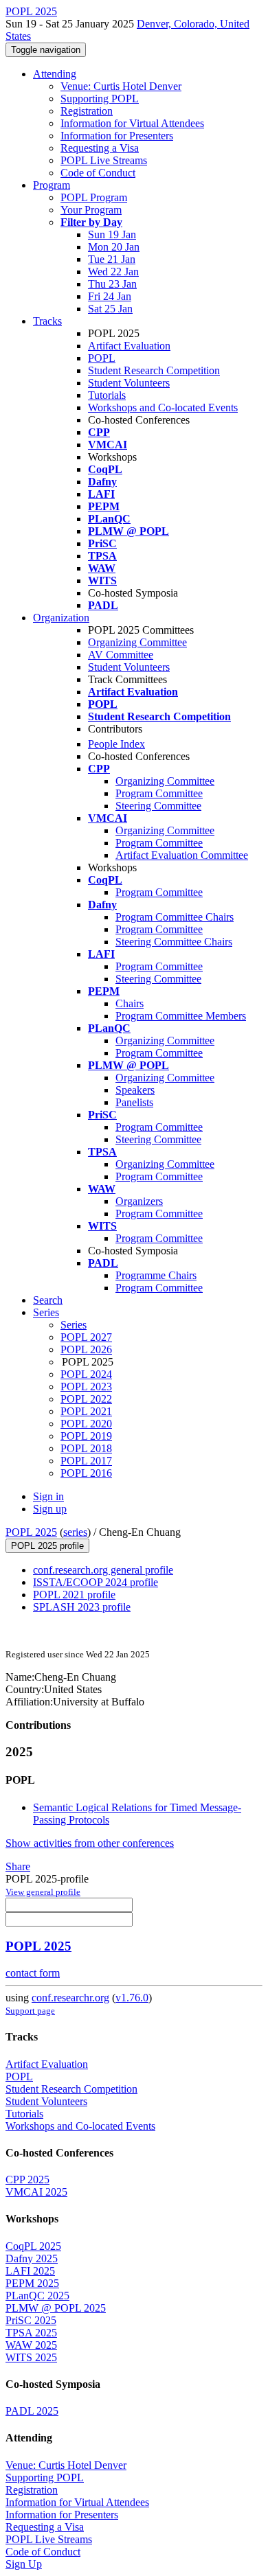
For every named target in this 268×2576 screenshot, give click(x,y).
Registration (87, 111)
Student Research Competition (154, 370)
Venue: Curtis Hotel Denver (121, 86)
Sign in (48, 1496)
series (75, 1532)
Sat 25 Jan (110, 309)
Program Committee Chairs (175, 917)
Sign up (50, 1509)
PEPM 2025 (32, 2283)
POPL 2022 (86, 1399)
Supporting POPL (100, 99)
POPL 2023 (86, 1387)
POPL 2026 (86, 1349)
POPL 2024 (86, 1374)
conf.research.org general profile (103, 1570)
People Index (116, 744)
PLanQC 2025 (37, 2296)
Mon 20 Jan (114, 247)
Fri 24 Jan (110, 296)
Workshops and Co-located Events (163, 407)
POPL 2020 (86, 1424)
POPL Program (94, 197)
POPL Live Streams (104, 160)
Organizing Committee (137, 642)
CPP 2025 (27, 2180)
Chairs (130, 1003)
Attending (55, 74)
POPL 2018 (86, 1448)
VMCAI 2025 (36, 2192)
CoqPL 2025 (33, 2246)
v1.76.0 (132, 1998)
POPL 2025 (31, 1532)
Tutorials (107, 395)
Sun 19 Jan (112, 234)
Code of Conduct (98, 173)
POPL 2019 (86, 1436)
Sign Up (24, 2564)
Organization (61, 618)
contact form (33, 1973)
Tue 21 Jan (112, 259)
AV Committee (121, 655)
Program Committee (159, 793)
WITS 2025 (31, 2357)
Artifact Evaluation (129, 346)
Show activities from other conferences (90, 1843)
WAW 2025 (31, 2345)
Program (52, 185)
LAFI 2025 (30, 2271)
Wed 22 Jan (113, 272)
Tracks (47, 321)
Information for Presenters (117, 136)
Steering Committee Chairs (174, 942)
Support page (30, 2011)
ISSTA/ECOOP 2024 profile (96, 1582)
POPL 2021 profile (74, 1595)
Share (18, 1866)
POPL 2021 (86, 1411)
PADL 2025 (32, 2411)
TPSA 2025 (31, 2333)
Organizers (139, 1201)
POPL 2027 (86, 1337)
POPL (102, 358)
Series (74, 1325)
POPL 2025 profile (47, 1546)
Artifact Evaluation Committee (182, 855)
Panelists (134, 1102)
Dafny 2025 (32, 2258)
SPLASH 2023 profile (82, 1607)
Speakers (135, 1090)
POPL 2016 (86, 1473)
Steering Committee (158, 806)
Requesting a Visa (100, 148)
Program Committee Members (181, 1016)
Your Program (91, 210)
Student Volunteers (129, 383)
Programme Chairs (156, 1275)
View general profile (43, 1892)
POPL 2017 (86, 1461)
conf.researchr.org (70, 1998)
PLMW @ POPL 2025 (56, 2308)
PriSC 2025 (31, 2320)
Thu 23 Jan (112, 284)
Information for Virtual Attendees (132, 123)
